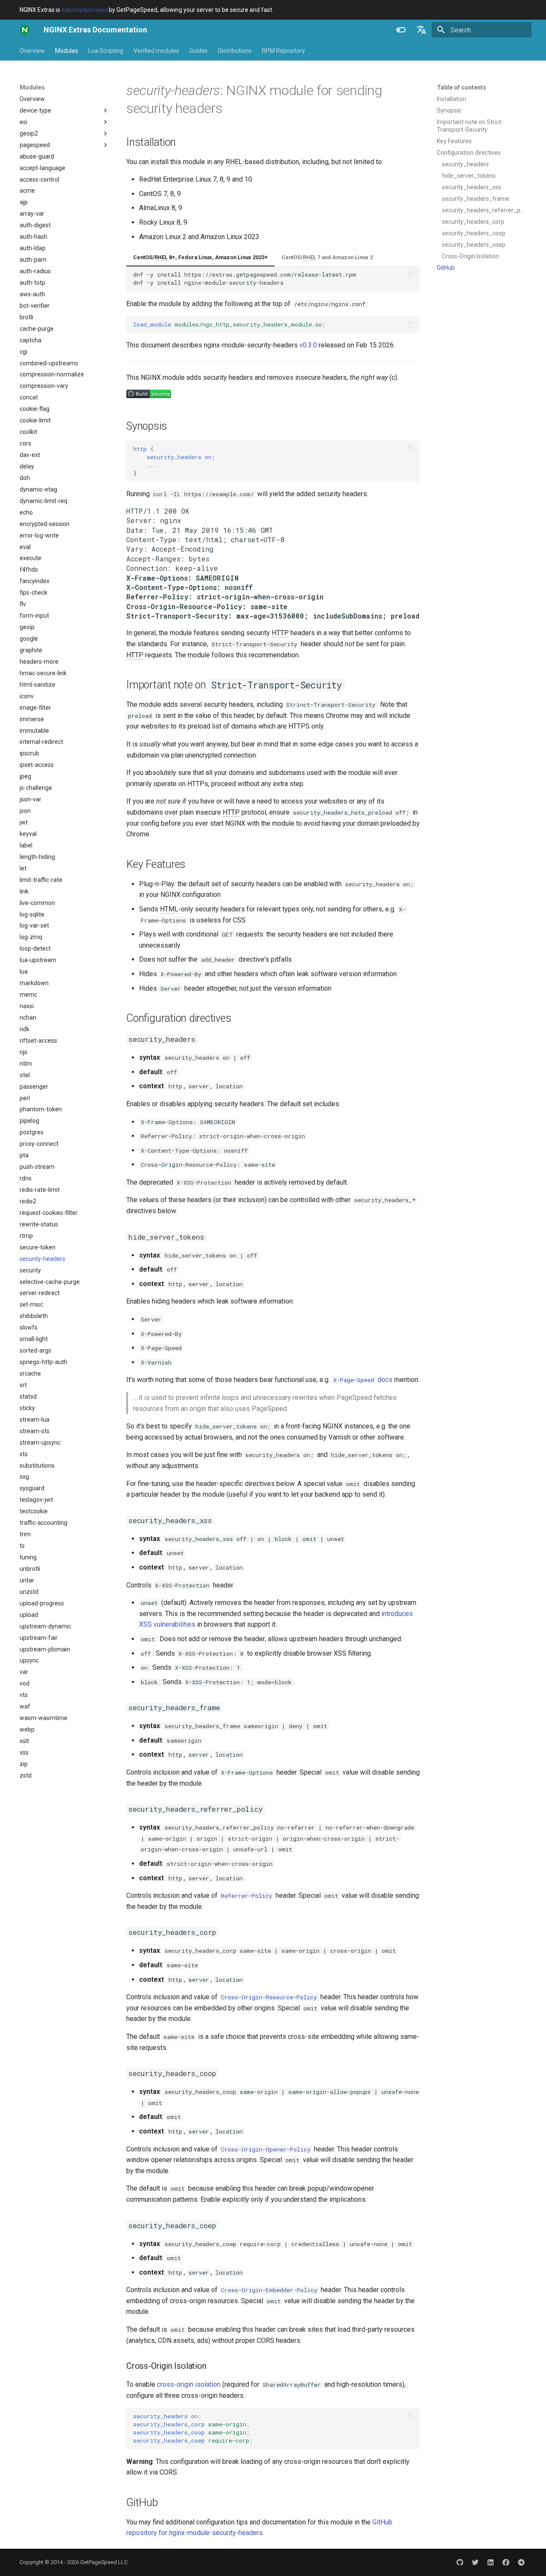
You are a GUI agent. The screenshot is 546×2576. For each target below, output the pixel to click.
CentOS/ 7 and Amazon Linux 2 (327, 257)
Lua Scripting (106, 51)
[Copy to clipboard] (411, 275)
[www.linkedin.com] (491, 2562)
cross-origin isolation (189, 2384)
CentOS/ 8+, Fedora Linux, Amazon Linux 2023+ (200, 257)
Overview (32, 51)
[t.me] (521, 2562)
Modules (67, 51)
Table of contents (462, 87)
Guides (199, 51)
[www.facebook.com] (506, 2562)
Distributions (235, 51)
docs (363, 1380)
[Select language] (421, 30)
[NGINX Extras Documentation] (25, 30)
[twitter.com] (475, 2562)
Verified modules (156, 51)
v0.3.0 (308, 345)
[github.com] (460, 2562)
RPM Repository (283, 51)
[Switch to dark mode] (401, 30)
